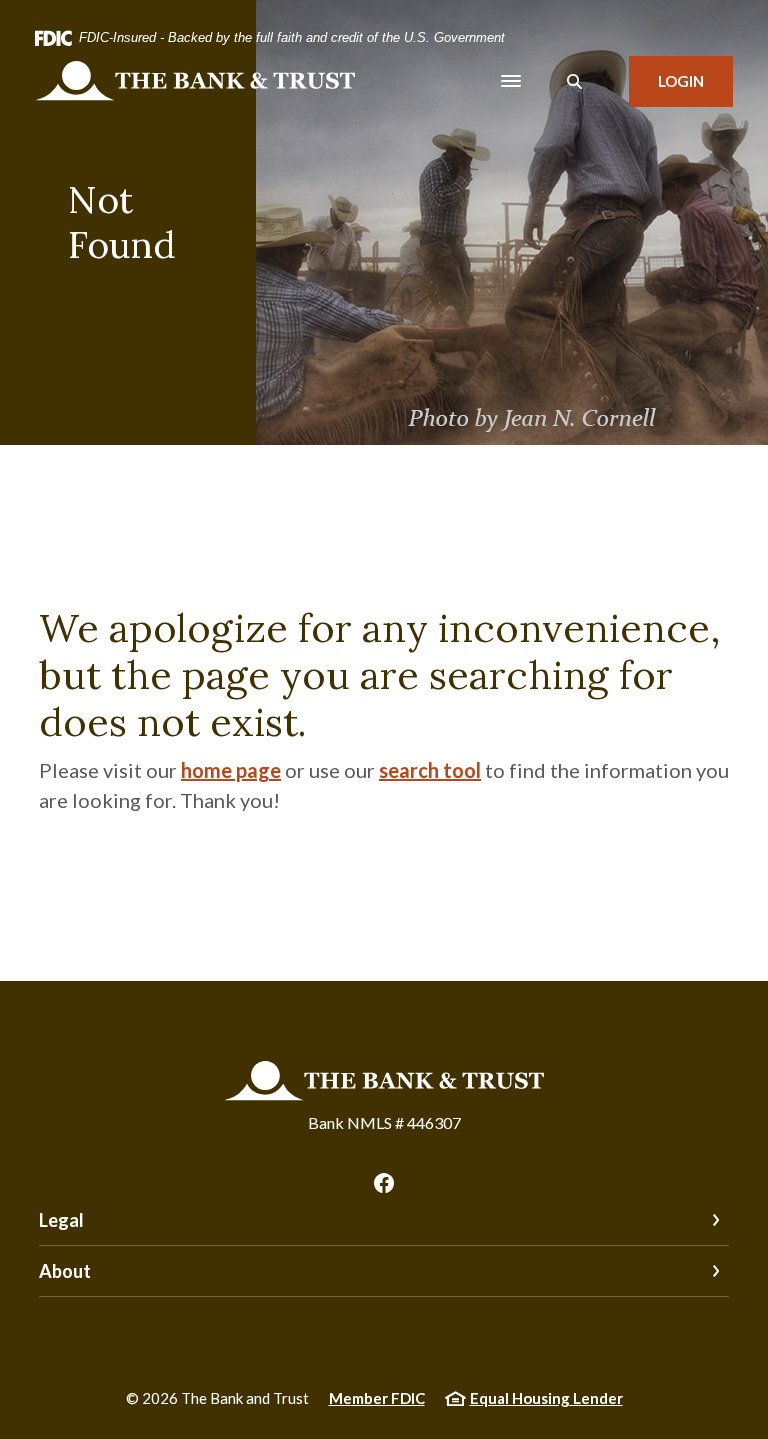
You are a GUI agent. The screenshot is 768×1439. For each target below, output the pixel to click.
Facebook (384, 1183)
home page (231, 770)
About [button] (65, 1271)
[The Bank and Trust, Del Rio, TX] (195, 81)
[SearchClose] (575, 81)
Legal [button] (61, 1220)
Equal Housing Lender (546, 1398)
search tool (430, 770)
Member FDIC (377, 1398)
